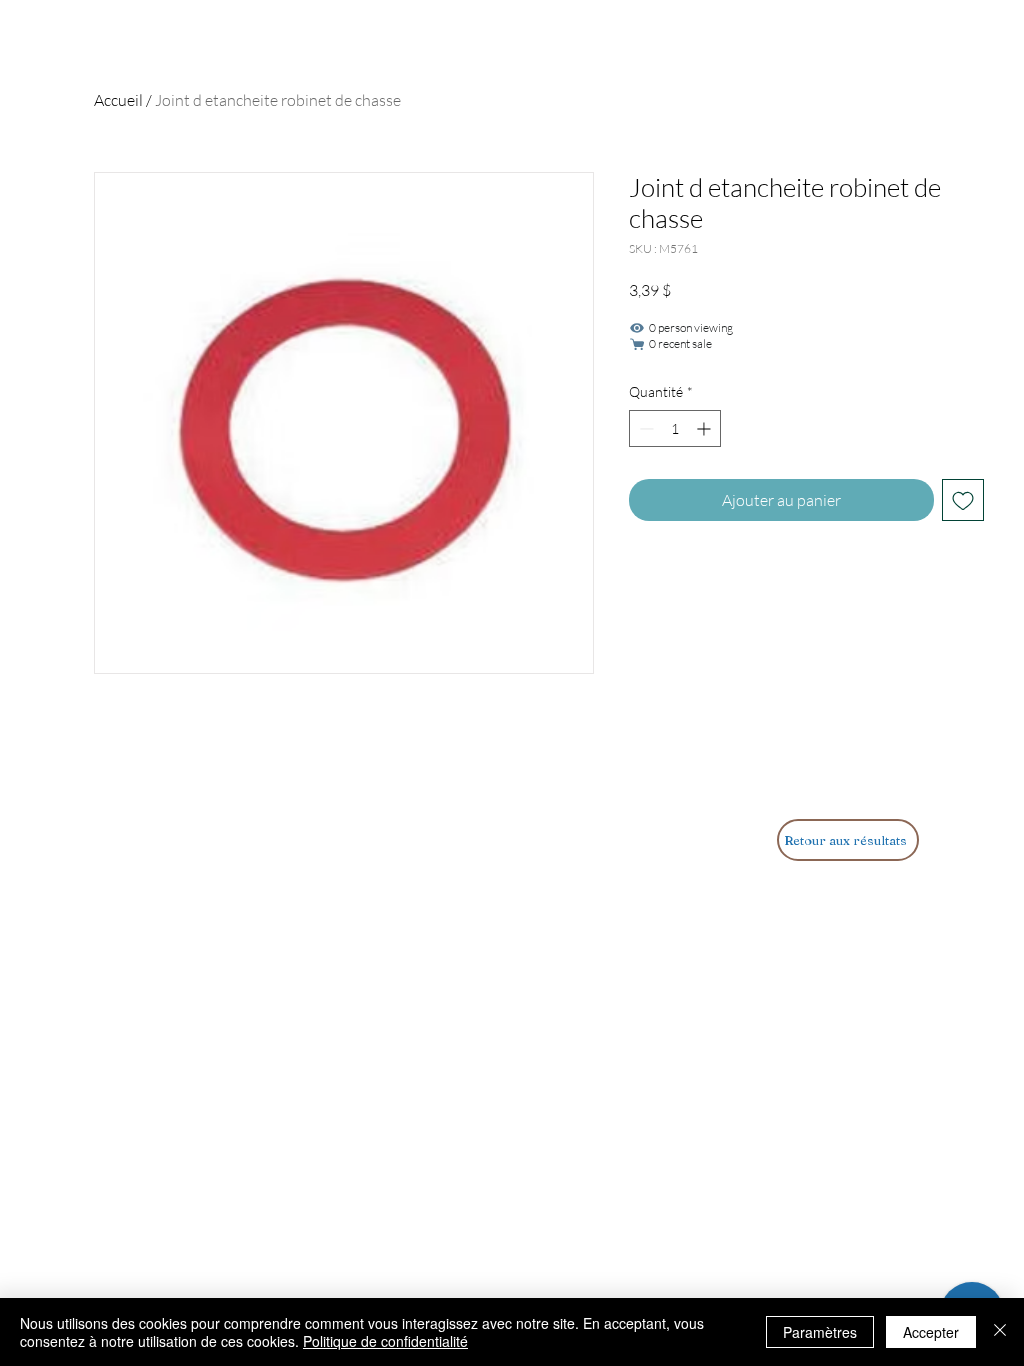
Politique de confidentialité (385, 1341)
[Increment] (705, 428)
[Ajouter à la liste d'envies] (963, 500)
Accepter (931, 1332)
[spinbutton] (675, 428)
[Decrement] (644, 428)
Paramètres (820, 1332)
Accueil (118, 100)
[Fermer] (1000, 1332)
